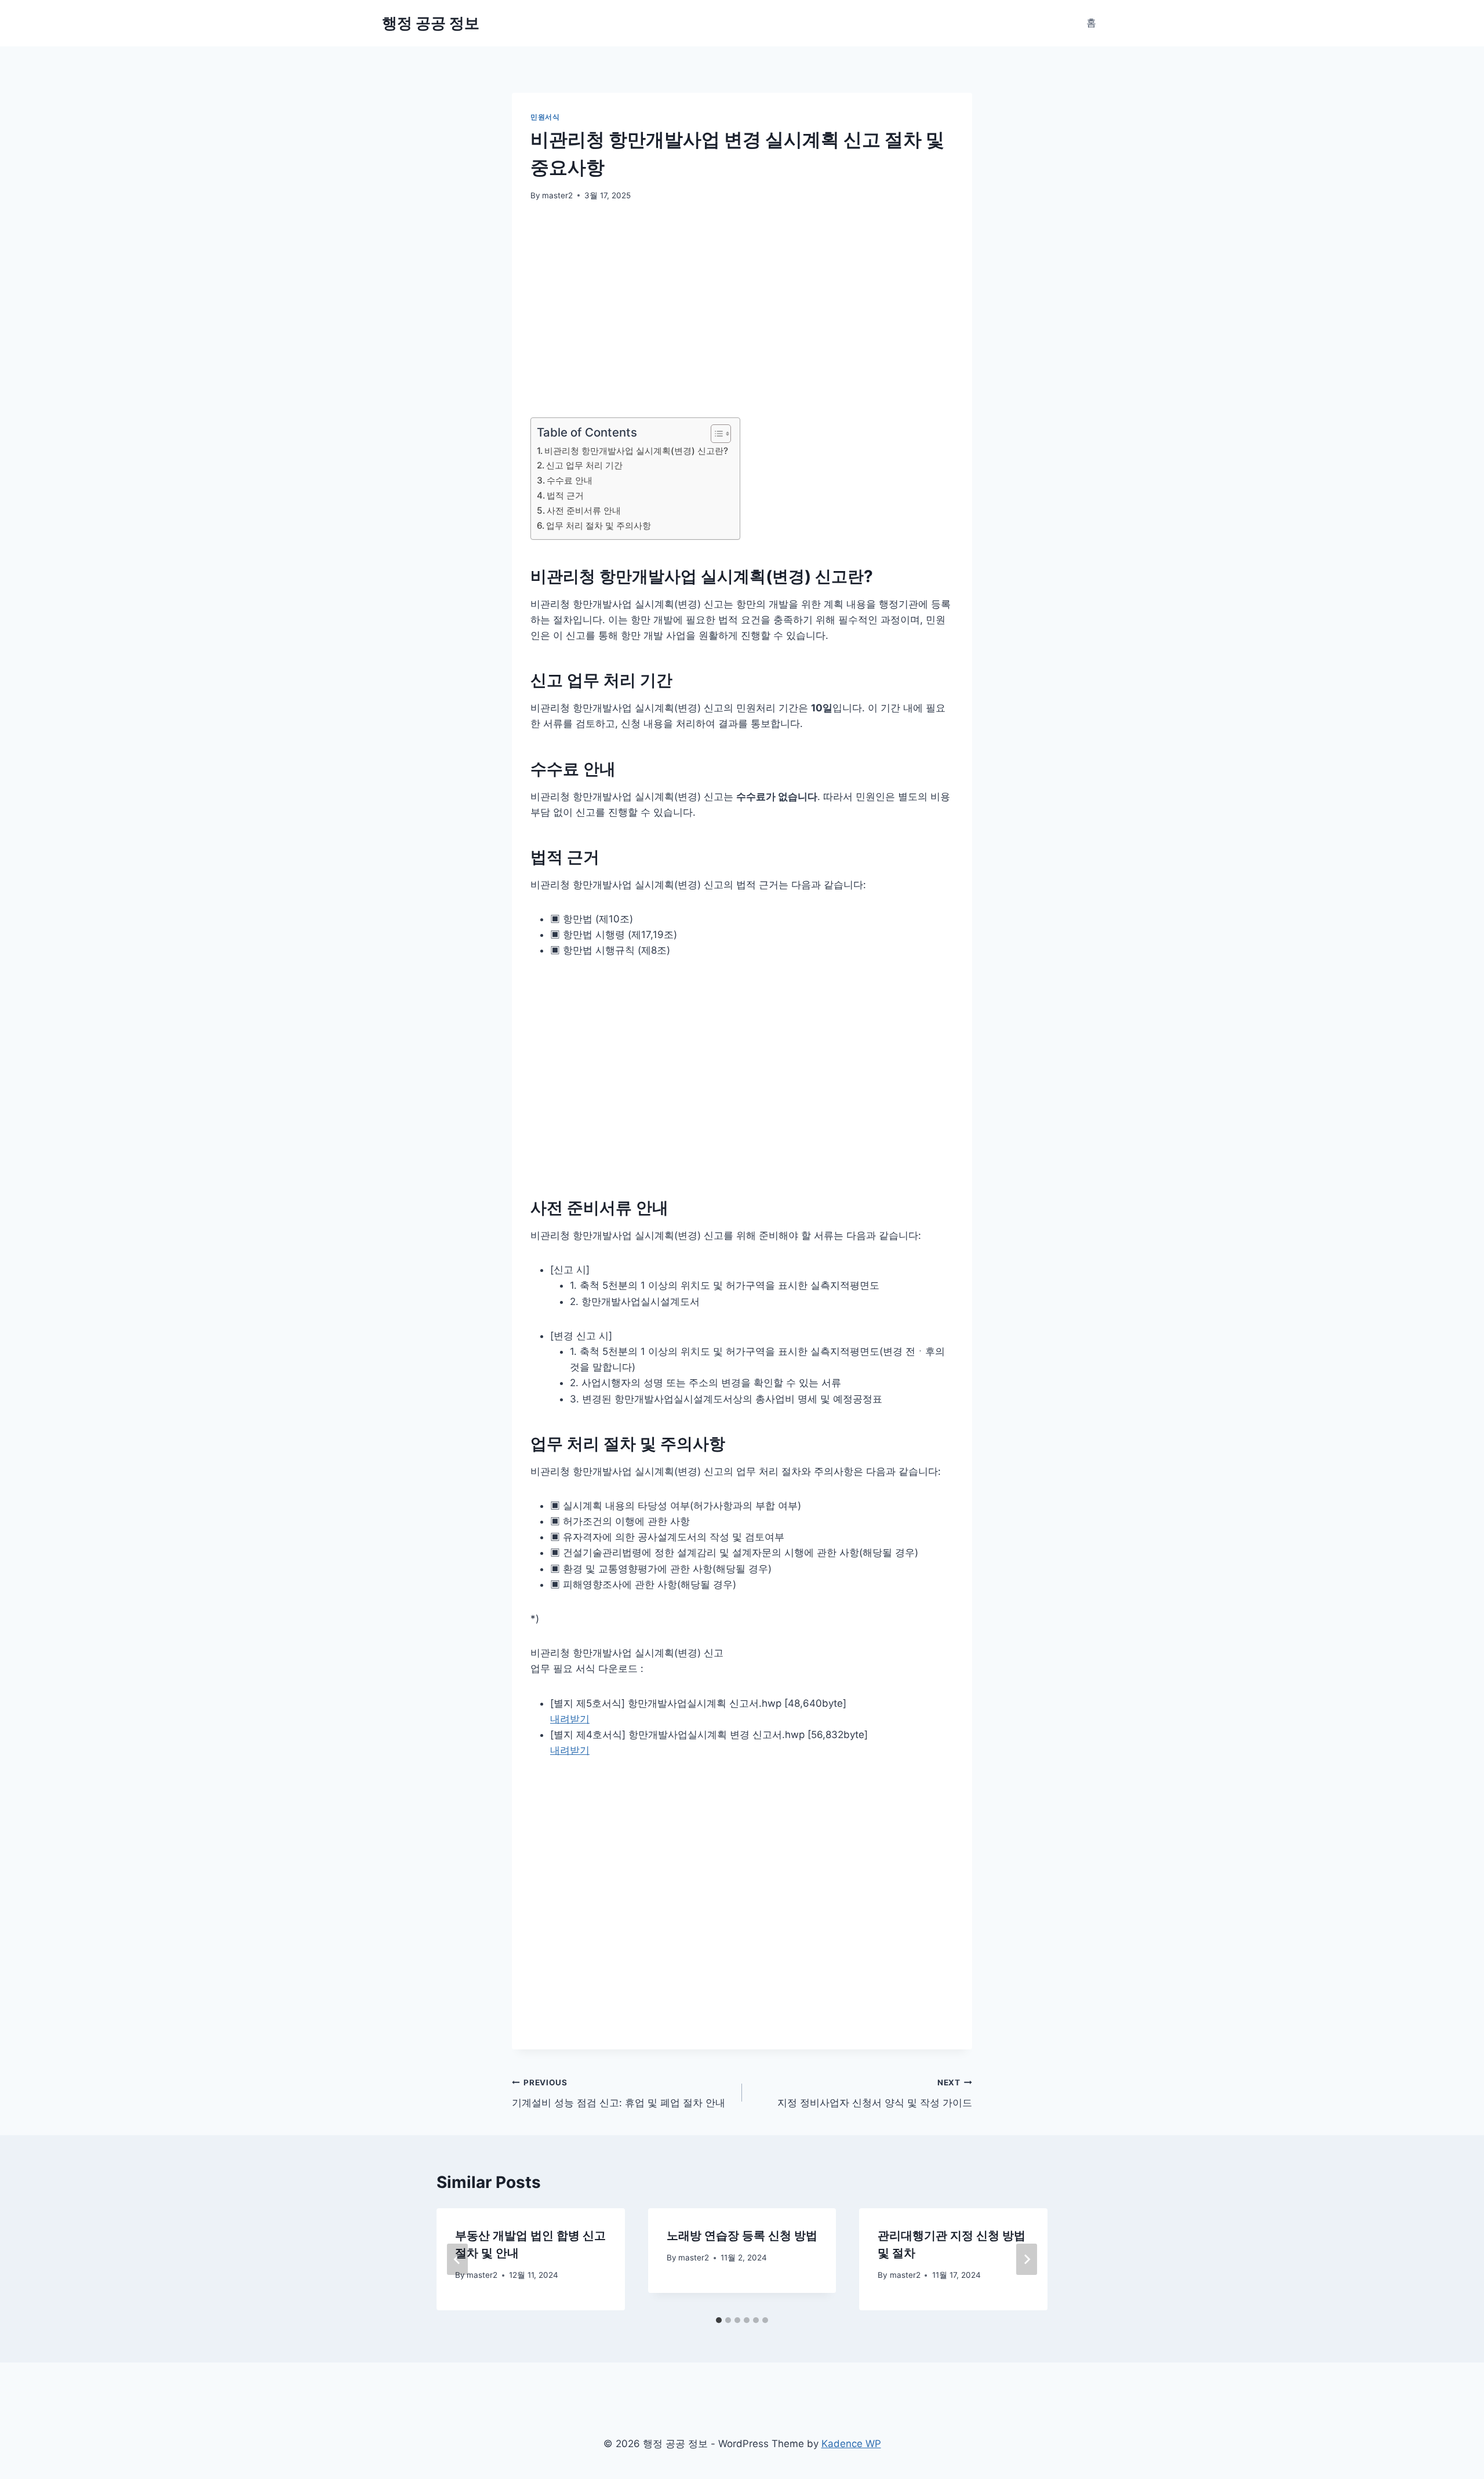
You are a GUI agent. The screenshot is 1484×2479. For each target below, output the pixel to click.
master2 (557, 195)
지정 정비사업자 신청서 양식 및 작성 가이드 (875, 2093)
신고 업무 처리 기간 (584, 465)
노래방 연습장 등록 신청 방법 (742, 2236)
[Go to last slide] (457, 2259)
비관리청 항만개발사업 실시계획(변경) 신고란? (636, 451)
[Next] (1027, 2259)
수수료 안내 (570, 480)
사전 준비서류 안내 (584, 510)
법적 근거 (565, 495)
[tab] (719, 2320)
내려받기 (570, 1719)
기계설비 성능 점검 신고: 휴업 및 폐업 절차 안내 (619, 2093)
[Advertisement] (742, 301)
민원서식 (545, 117)
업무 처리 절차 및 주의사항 (599, 526)
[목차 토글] (715, 434)
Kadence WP (851, 2444)
